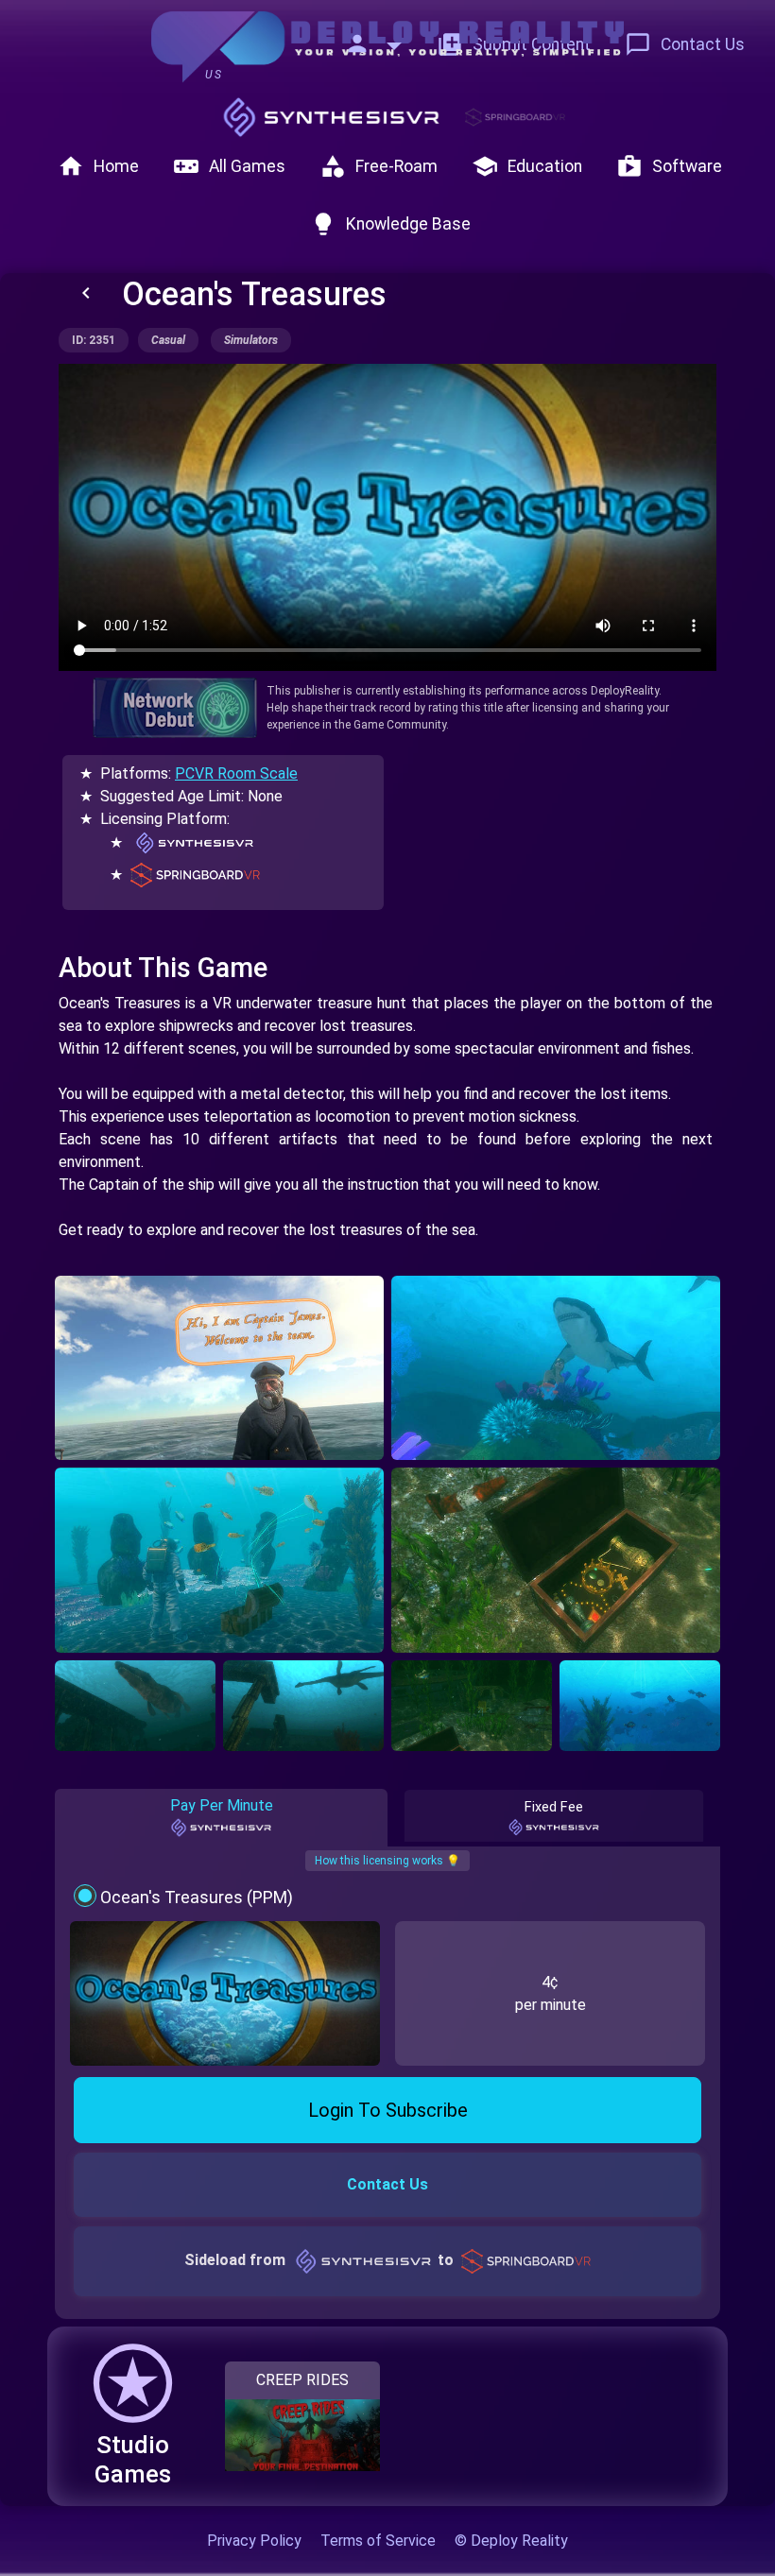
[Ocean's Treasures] (219, 1368)
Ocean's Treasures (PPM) (197, 1897)
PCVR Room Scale (236, 773)
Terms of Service (378, 2541)
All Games (229, 166)
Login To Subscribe (388, 2110)
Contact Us (685, 44)
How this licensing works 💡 (387, 1861)
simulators (251, 340)
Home (98, 166)
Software (669, 166)
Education (527, 166)
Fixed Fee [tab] (554, 1807)
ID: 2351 (94, 340)
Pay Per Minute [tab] (222, 1805)
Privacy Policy (254, 2541)
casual (168, 340)
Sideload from (319, 2260)
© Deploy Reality (511, 2541)
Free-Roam (379, 166)
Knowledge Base (390, 224)
